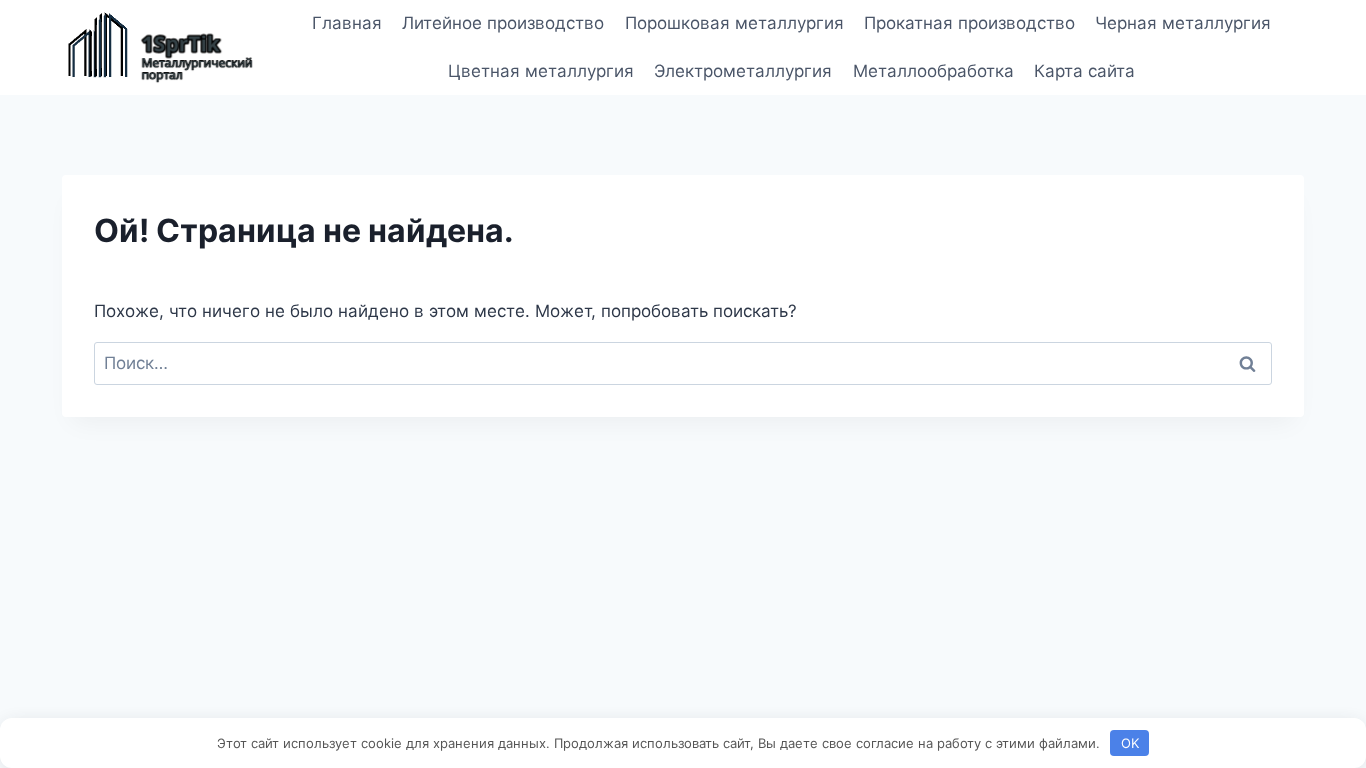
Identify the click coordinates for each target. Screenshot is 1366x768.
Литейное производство (503, 23)
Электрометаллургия (743, 71)
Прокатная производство (969, 23)
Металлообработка (933, 71)
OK (1130, 743)
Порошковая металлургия (734, 23)
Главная (347, 23)
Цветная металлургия (541, 71)
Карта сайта (1084, 71)
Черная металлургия (1183, 23)
